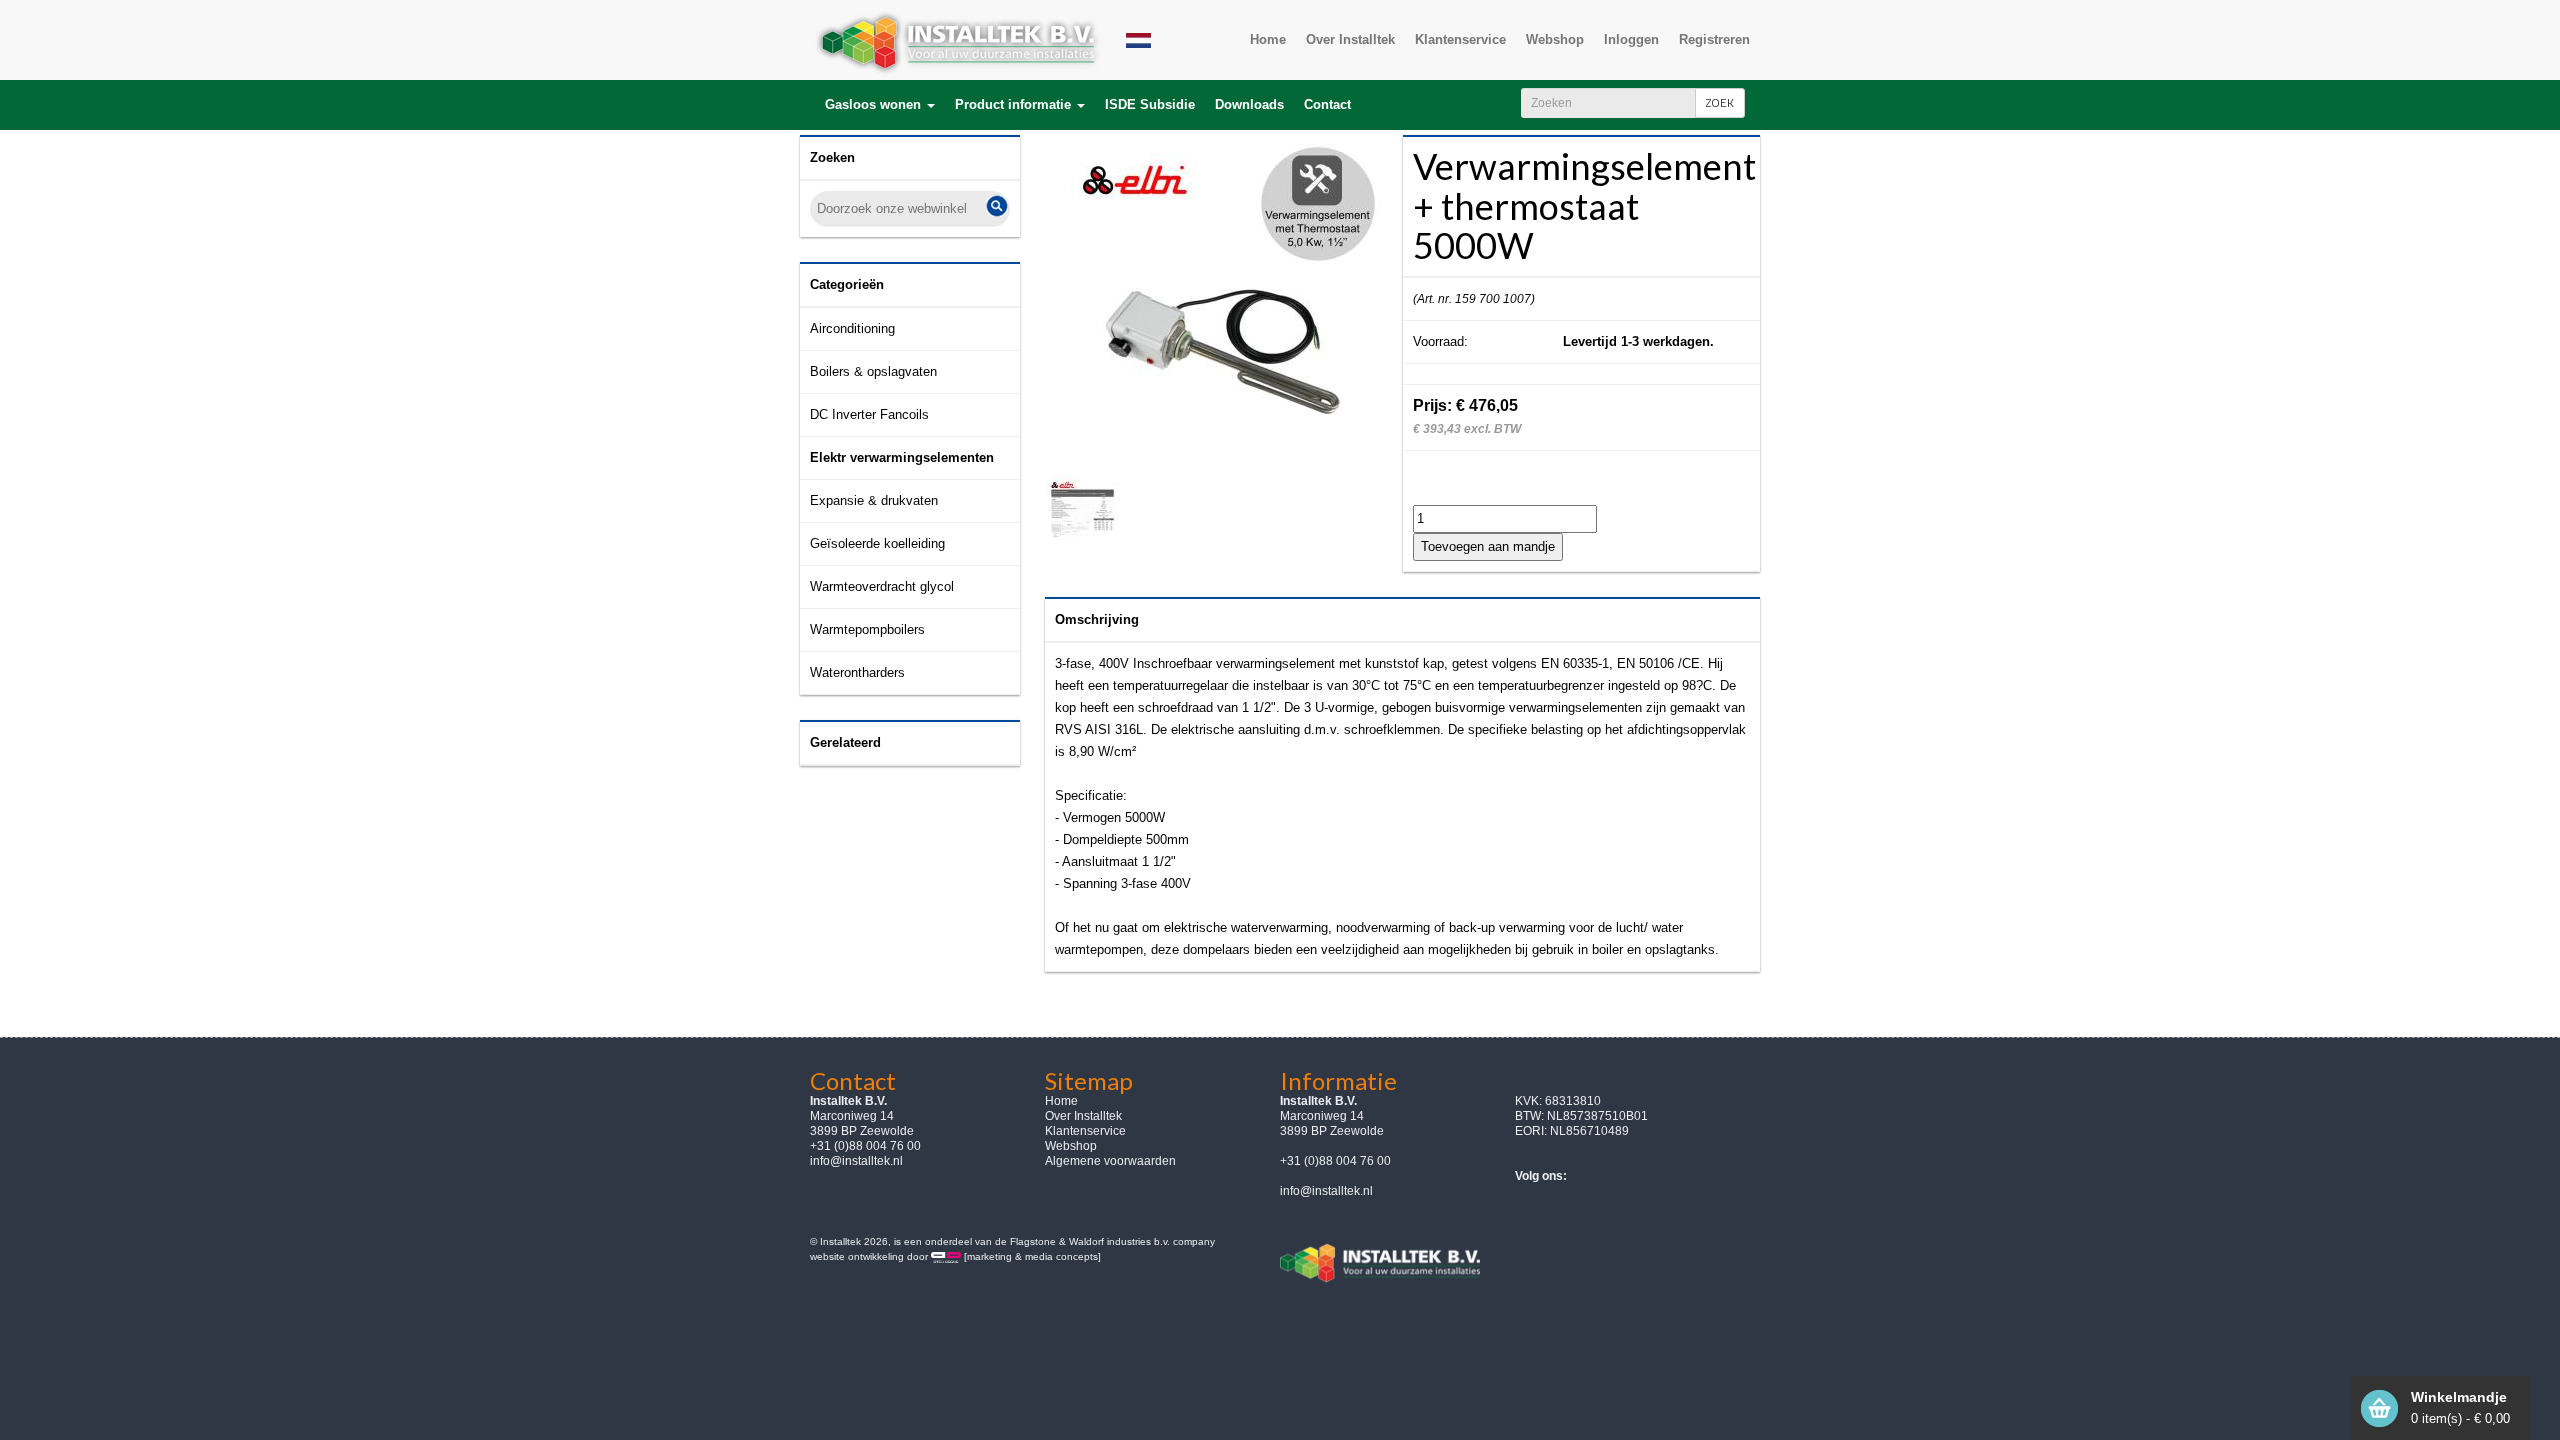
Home (1061, 1101)
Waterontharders (857, 672)
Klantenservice (1085, 1131)
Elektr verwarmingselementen (902, 457)
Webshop (1071, 1146)
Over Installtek (1083, 1116)
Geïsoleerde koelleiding (877, 543)
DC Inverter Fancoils (869, 414)
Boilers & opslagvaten (873, 371)
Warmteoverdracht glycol (882, 586)
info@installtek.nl (856, 1161)
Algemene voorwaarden (1110, 1161)
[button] (880, 105)
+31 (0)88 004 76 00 (1335, 1161)
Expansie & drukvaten (874, 500)
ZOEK (1720, 102)
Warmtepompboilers (867, 629)
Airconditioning (852, 328)
